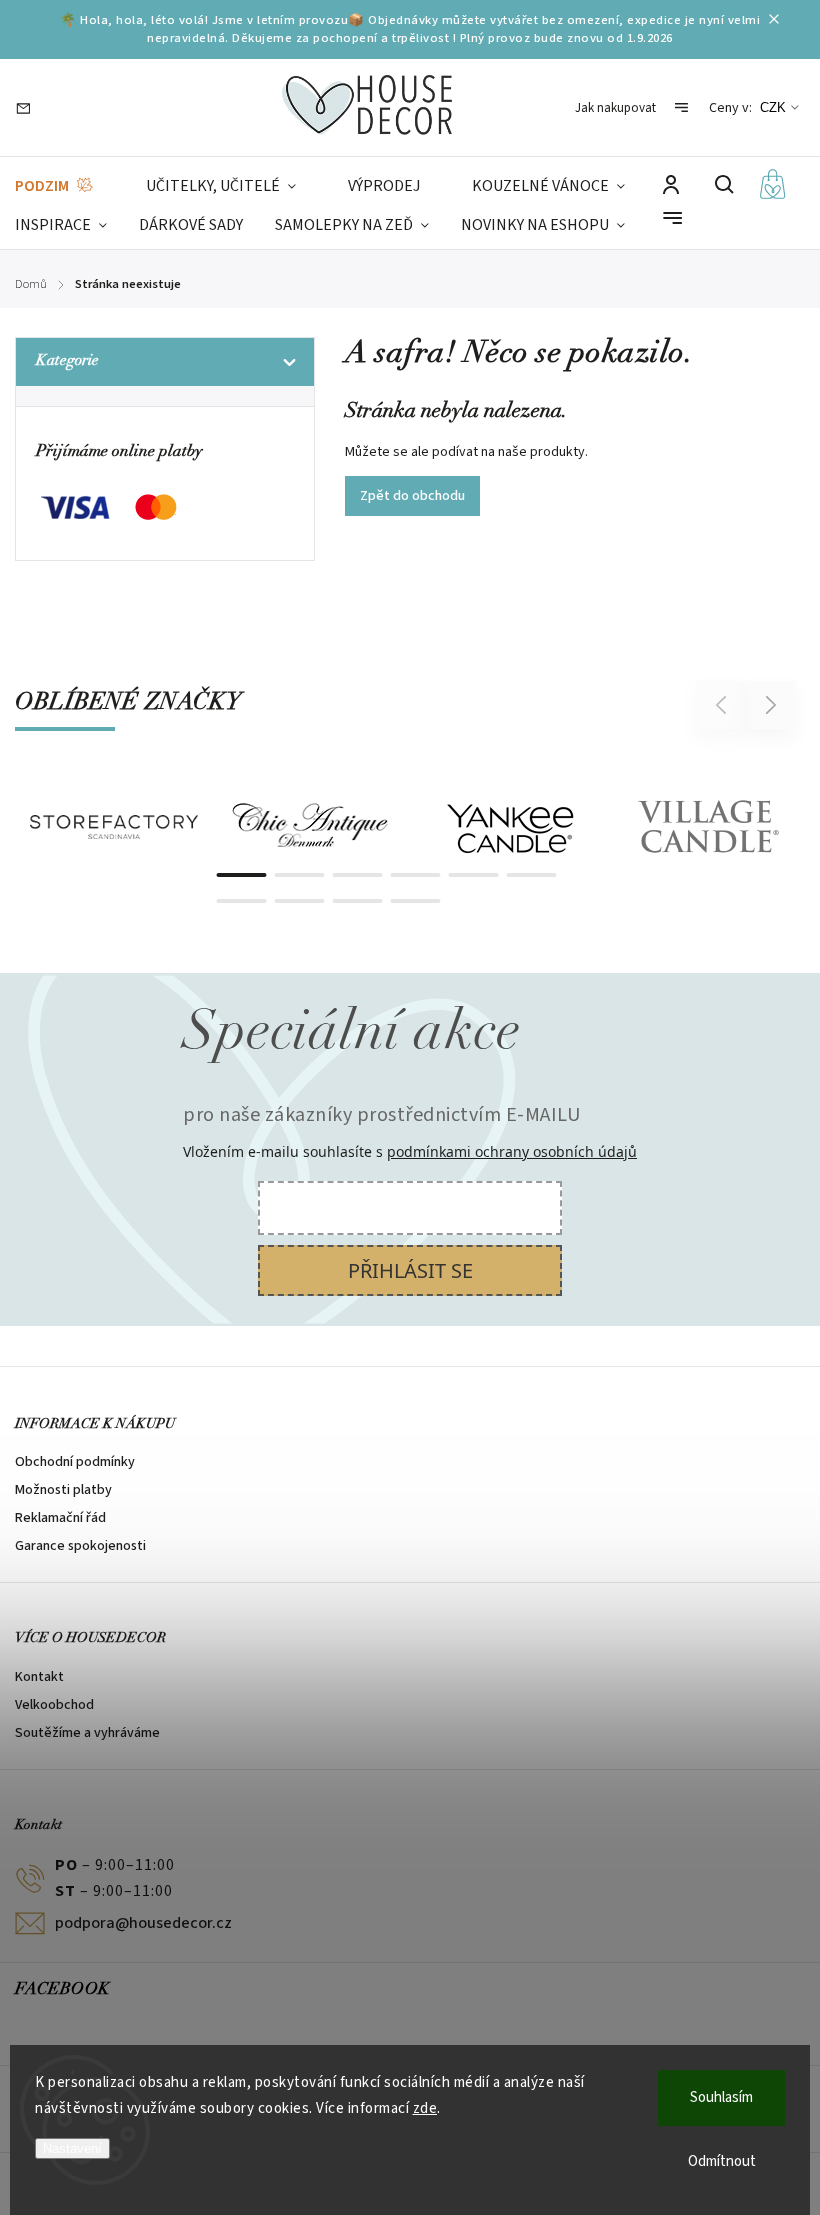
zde (425, 2108)
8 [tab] (300, 901)
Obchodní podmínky (75, 1462)
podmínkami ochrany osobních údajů (512, 1151)
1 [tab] (242, 875)
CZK (773, 107)
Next (771, 704)
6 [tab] (532, 875)
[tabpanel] (114, 827)
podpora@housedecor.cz (143, 1923)
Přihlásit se (410, 1270)
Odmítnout (722, 2161)
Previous (724, 704)
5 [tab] (474, 875)
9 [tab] (358, 901)
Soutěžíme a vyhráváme (87, 1733)
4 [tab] (416, 875)
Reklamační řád (60, 1518)
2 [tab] (300, 875)
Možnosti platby (63, 1490)
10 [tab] (416, 901)
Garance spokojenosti (80, 1546)
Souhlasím (721, 2097)
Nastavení (72, 2148)
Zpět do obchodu (412, 496)
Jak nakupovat (615, 108)
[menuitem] (55, 186)
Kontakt (39, 1677)
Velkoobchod (54, 1705)
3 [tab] (358, 875)
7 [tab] (242, 901)
